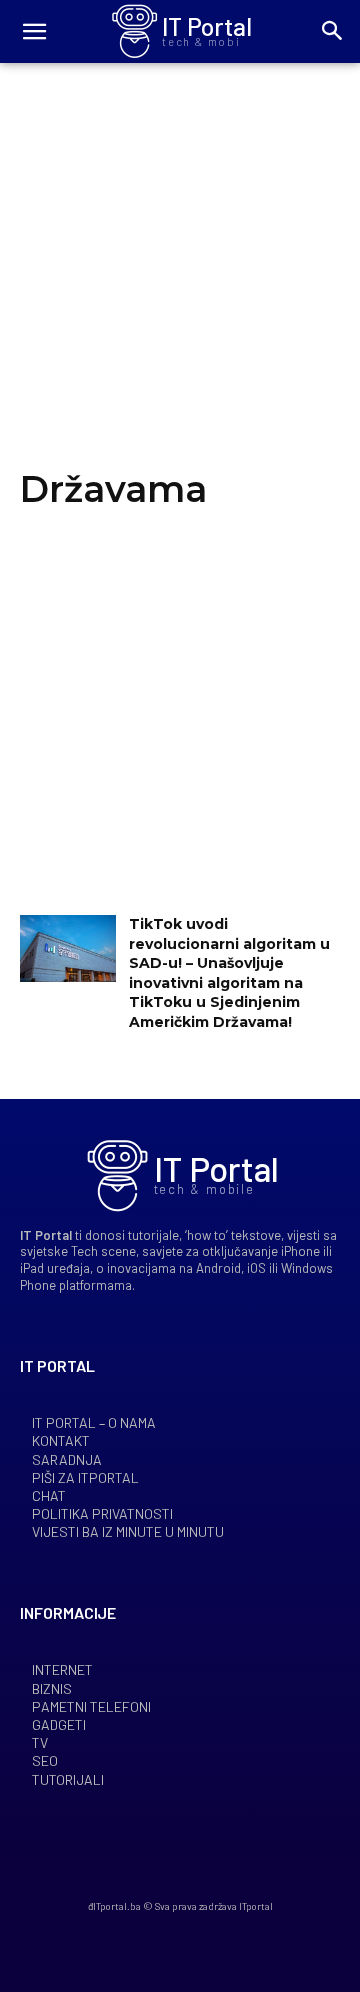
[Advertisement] (180, 283)
